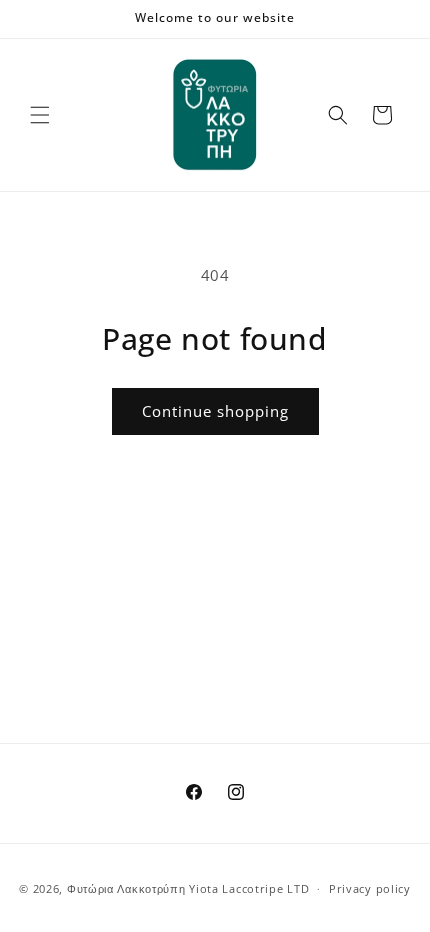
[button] (40, 115)
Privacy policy (370, 888)
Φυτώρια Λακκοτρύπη (126, 888)
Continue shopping (215, 411)
